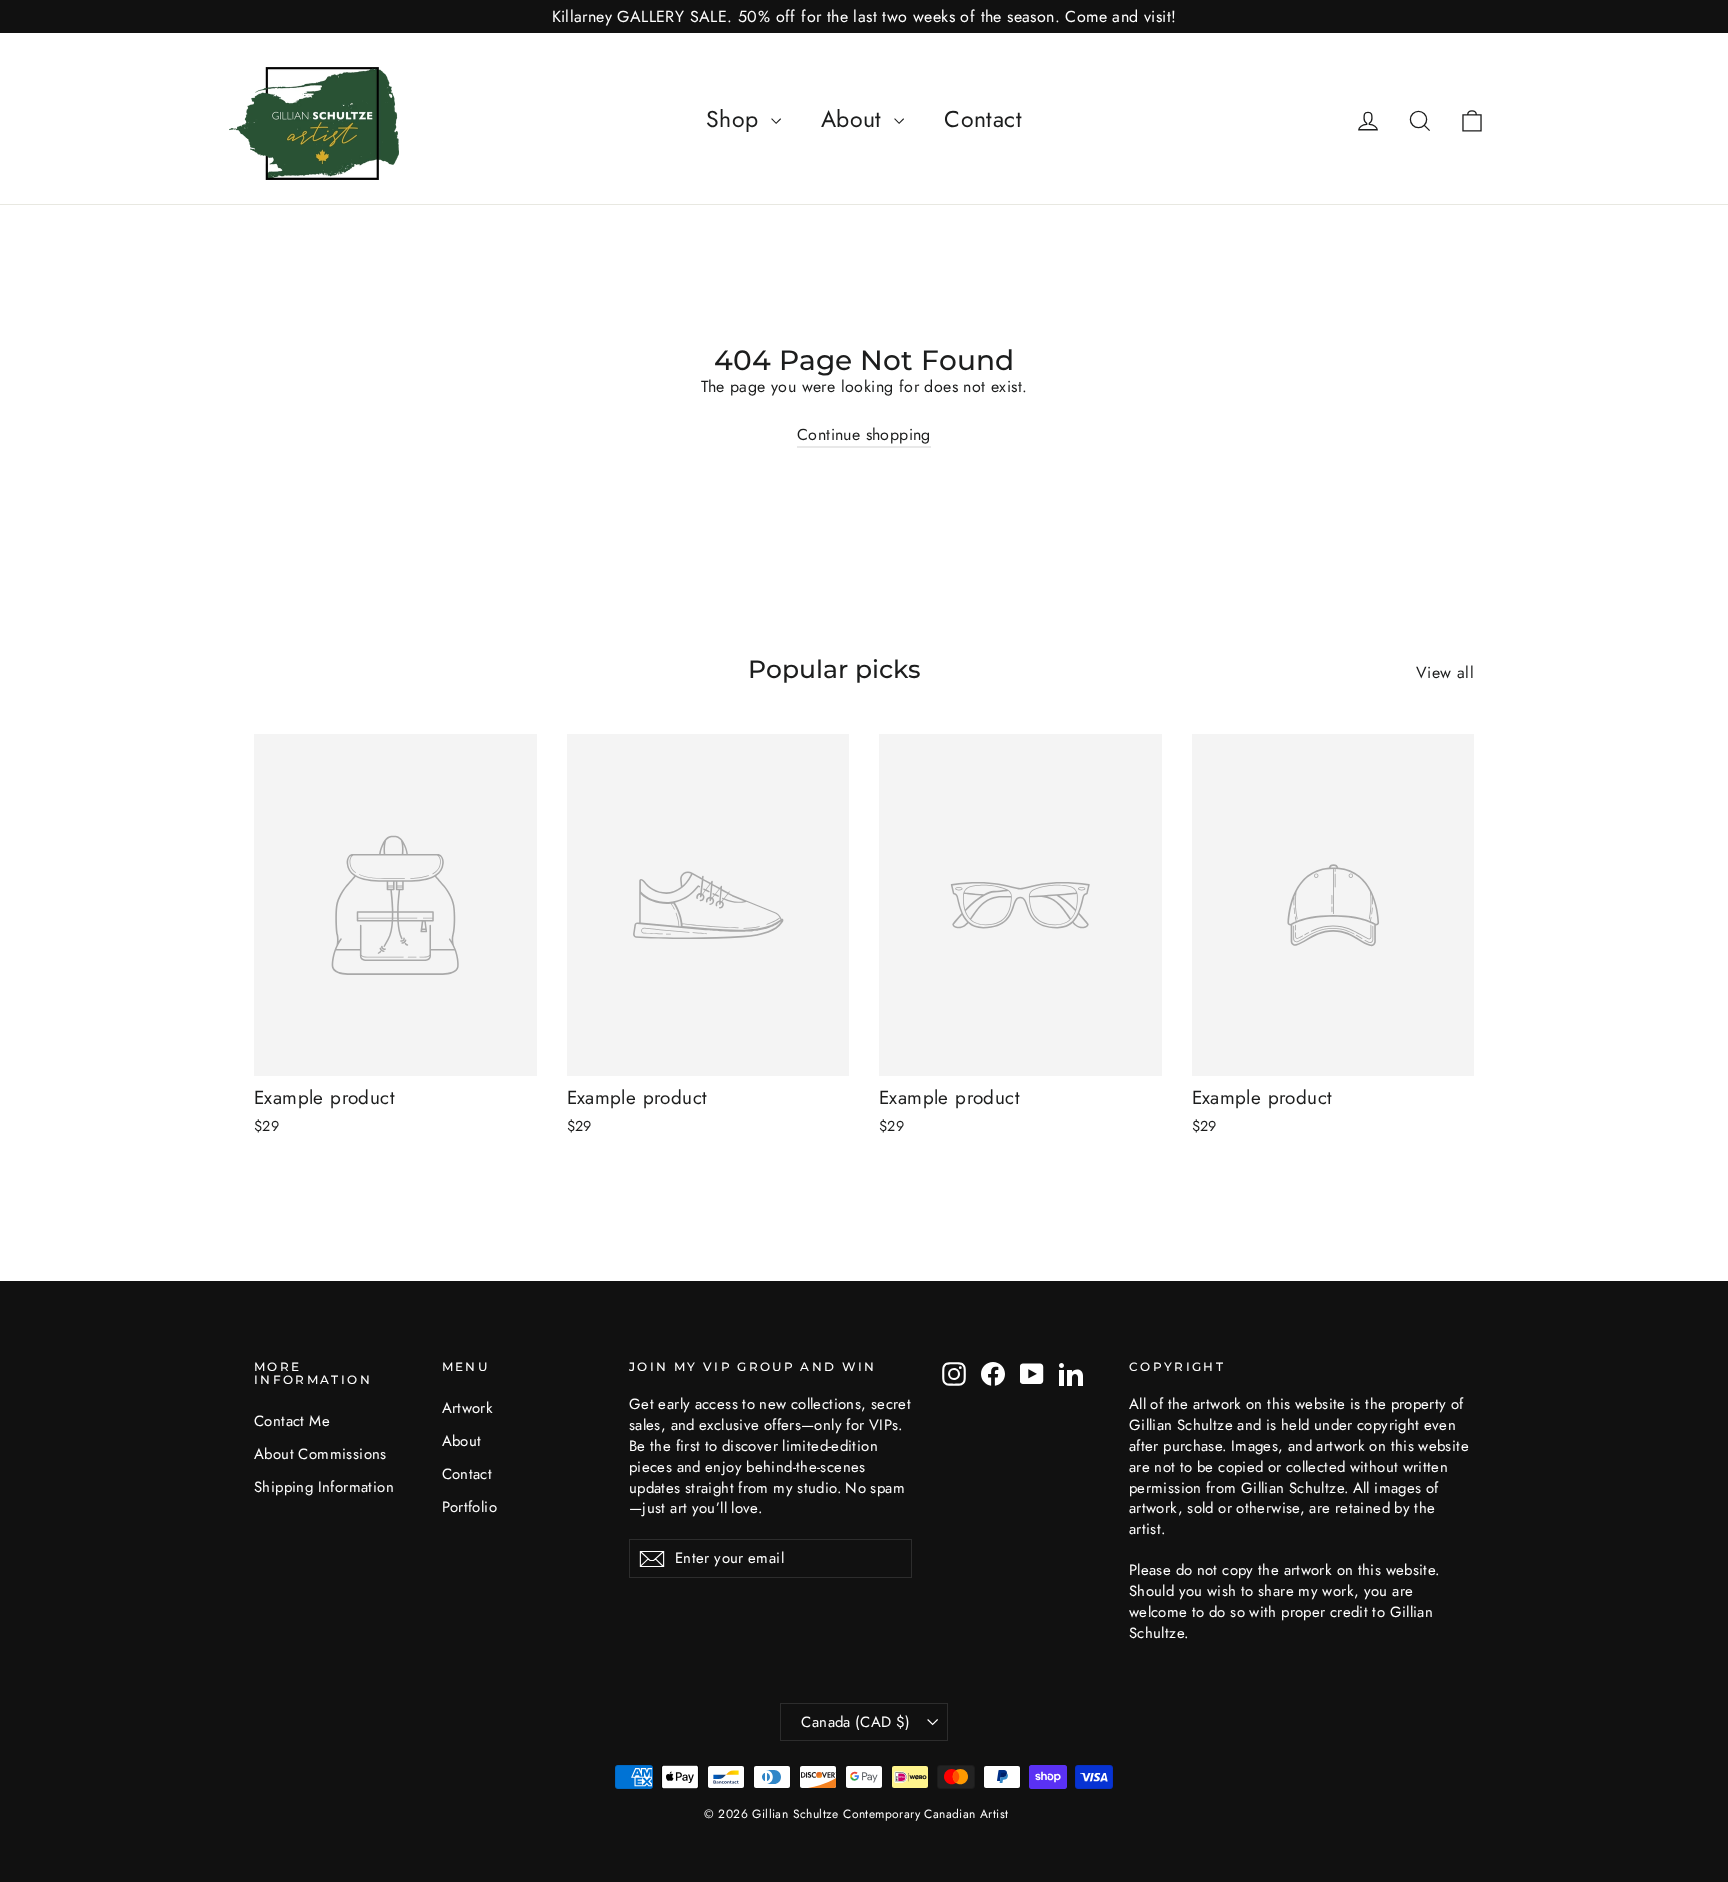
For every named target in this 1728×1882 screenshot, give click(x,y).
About (855, 119)
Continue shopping (864, 434)
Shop (736, 119)
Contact (983, 119)
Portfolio (470, 1507)
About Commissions (320, 1454)
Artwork (468, 1408)
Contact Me (292, 1421)
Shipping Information (324, 1487)
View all (1445, 672)
